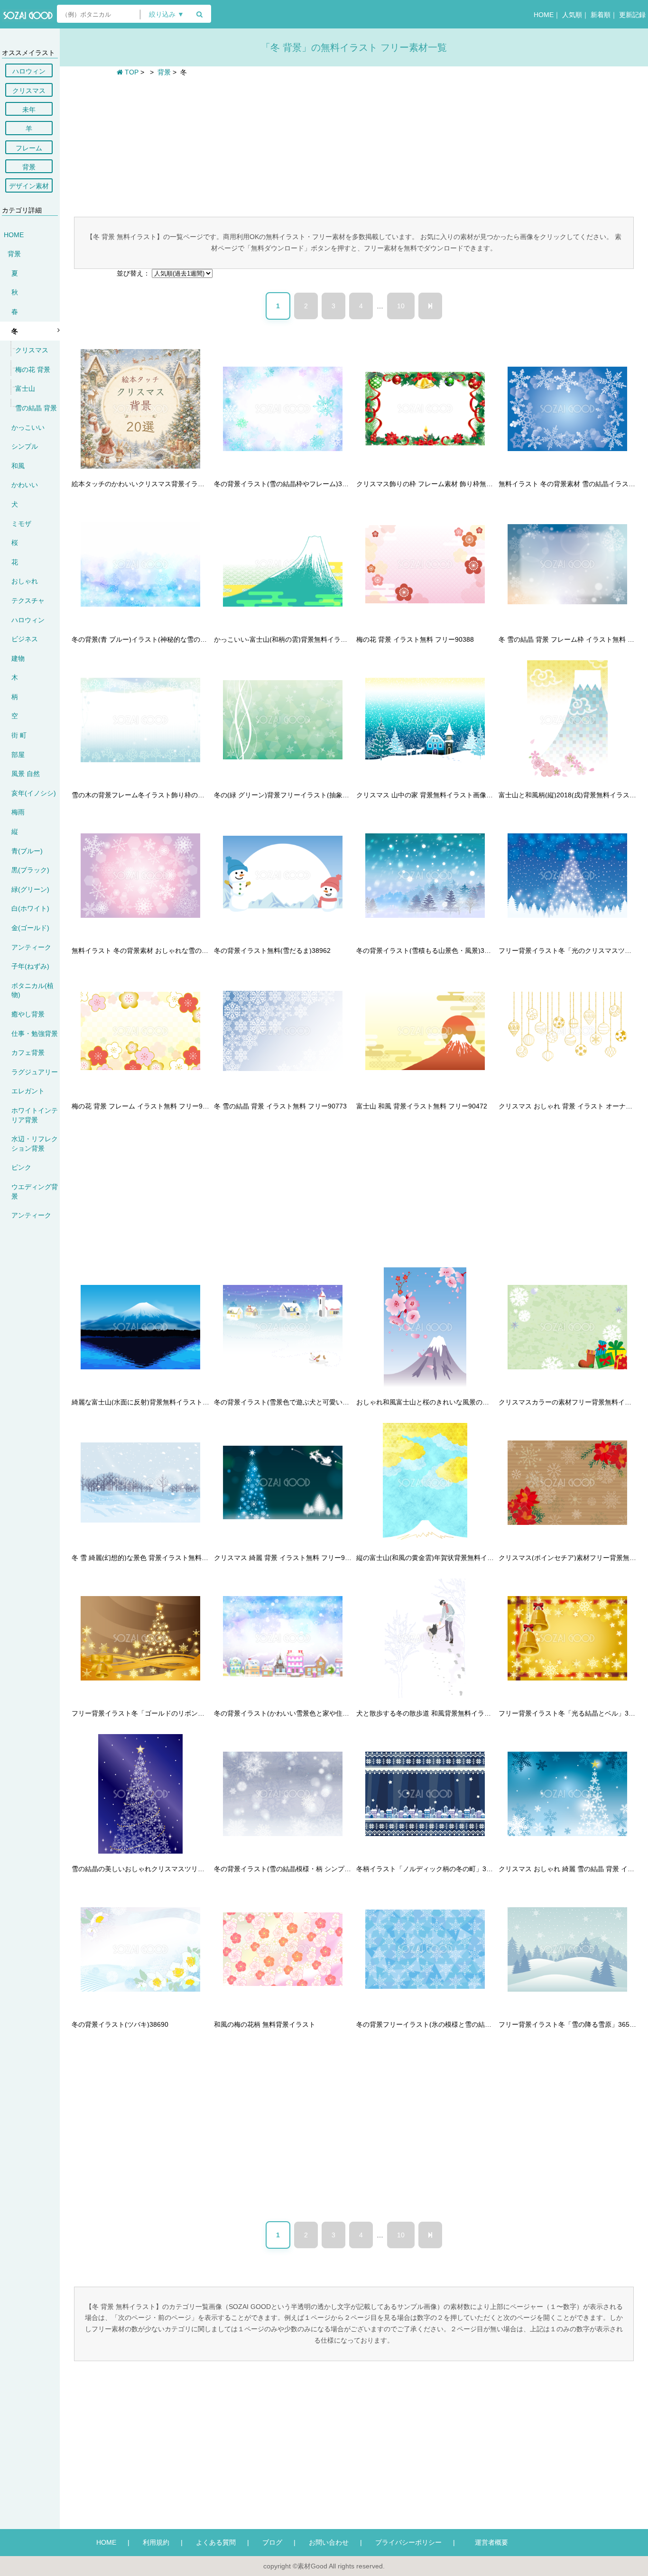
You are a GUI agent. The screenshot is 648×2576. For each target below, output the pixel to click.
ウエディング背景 (35, 1191)
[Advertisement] (354, 146)
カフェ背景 (28, 1053)
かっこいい (28, 427)
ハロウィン (29, 71)
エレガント (28, 1091)
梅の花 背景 (33, 369)
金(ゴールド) (30, 928)
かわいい (25, 485)
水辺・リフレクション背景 (35, 1144)
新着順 (601, 15)
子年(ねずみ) (30, 966)
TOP (131, 72)
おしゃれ (25, 581)
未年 (29, 110)
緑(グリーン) (30, 889)
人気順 (572, 15)
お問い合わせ (329, 2542)
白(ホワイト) (30, 908)
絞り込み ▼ (167, 14)
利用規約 (156, 2542)
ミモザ (21, 524)
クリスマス (29, 91)
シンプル (25, 446)
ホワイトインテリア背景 (35, 1115)
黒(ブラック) (30, 870)
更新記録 (632, 15)
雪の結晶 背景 (36, 408)
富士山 (25, 388)
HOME (544, 15)
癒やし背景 (28, 1014)
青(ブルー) (27, 851)
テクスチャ (28, 600)
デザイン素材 (29, 186)
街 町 (19, 735)
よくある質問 (216, 2542)
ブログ (272, 2542)
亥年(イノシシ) (34, 793)
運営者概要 (488, 2542)
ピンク (21, 1167)
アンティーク (31, 947)
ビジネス (25, 639)
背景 (29, 167)
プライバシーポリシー (408, 2542)
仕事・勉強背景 (35, 1034)
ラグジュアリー (35, 1072)
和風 (18, 466)
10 (401, 306)
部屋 (18, 755)
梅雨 (18, 812)
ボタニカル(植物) (32, 990)
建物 (18, 658)
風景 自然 (26, 774)
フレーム (29, 148)
